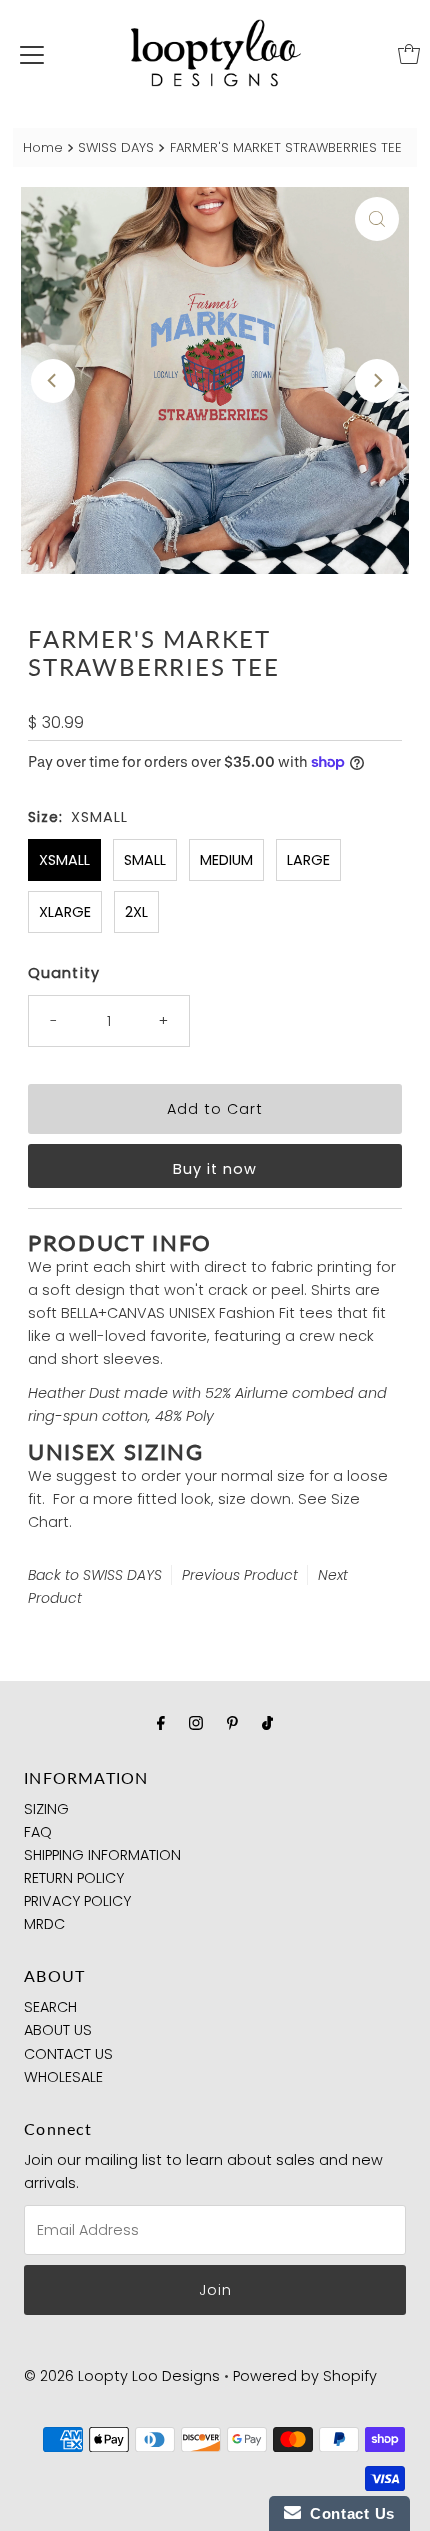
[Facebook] (161, 1722)
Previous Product (240, 1575)
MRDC (44, 1924)
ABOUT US (58, 2030)
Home (43, 147)
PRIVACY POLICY (77, 1901)
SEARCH (50, 2007)
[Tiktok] (267, 1722)
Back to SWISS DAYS (95, 1575)
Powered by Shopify (305, 2376)
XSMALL (64, 860)
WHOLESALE (63, 2077)
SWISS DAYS (116, 147)
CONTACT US (68, 2054)
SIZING (46, 1809)
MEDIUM (226, 860)
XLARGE (65, 912)
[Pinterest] (232, 1722)
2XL (136, 912)
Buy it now (215, 1169)
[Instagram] (196, 1722)
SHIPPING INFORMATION (102, 1855)
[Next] (377, 381)
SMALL (145, 860)
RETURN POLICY (74, 1878)
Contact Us (348, 2513)
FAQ (38, 1832)
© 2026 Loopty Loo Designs (122, 2376)
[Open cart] (409, 54)
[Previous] (53, 381)
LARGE (308, 860)
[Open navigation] (32, 54)
